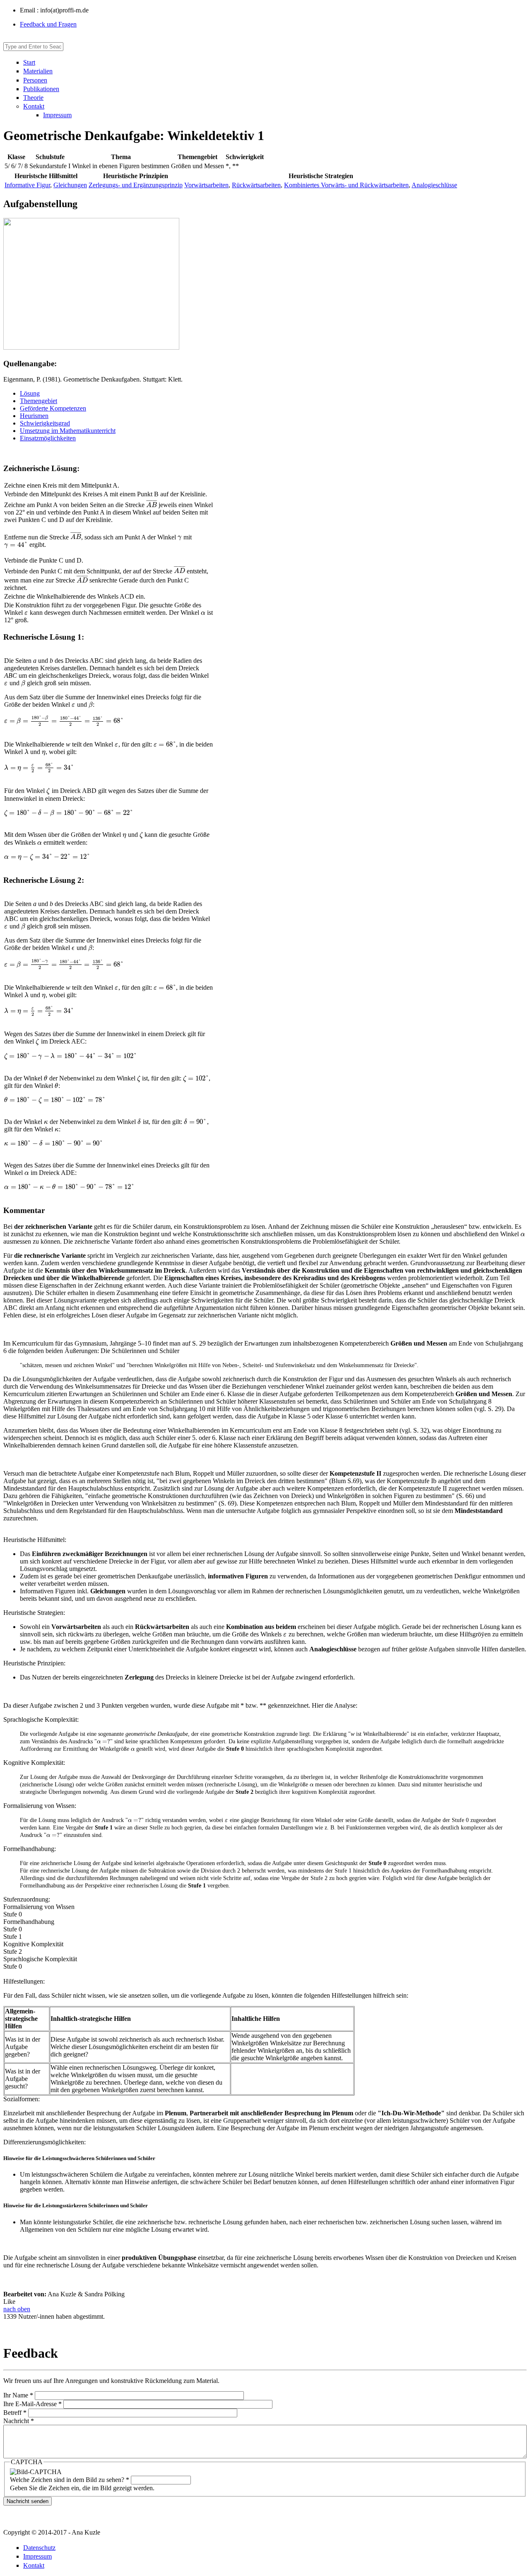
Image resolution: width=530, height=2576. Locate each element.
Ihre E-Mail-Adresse (33, 2404)
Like (9, 2302)
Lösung (30, 393)
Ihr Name (18, 2395)
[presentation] (152, 505)
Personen (35, 80)
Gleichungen (70, 185)
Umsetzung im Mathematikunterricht (68, 431)
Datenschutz (39, 2548)
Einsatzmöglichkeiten (48, 438)
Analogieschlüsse (434, 185)
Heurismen (34, 416)
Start (29, 62)
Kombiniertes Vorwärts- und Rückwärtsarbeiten (346, 185)
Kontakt (34, 106)
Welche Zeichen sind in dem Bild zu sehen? (70, 2480)
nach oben (17, 2309)
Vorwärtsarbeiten (206, 185)
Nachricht (19, 2421)
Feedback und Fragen (48, 24)
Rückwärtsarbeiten (256, 185)
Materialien (38, 71)
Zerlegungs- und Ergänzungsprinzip (136, 185)
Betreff (15, 2413)
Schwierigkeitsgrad (45, 423)
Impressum (57, 115)
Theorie (33, 98)
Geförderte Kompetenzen (53, 408)
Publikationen (41, 89)
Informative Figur (27, 185)
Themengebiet (39, 401)
